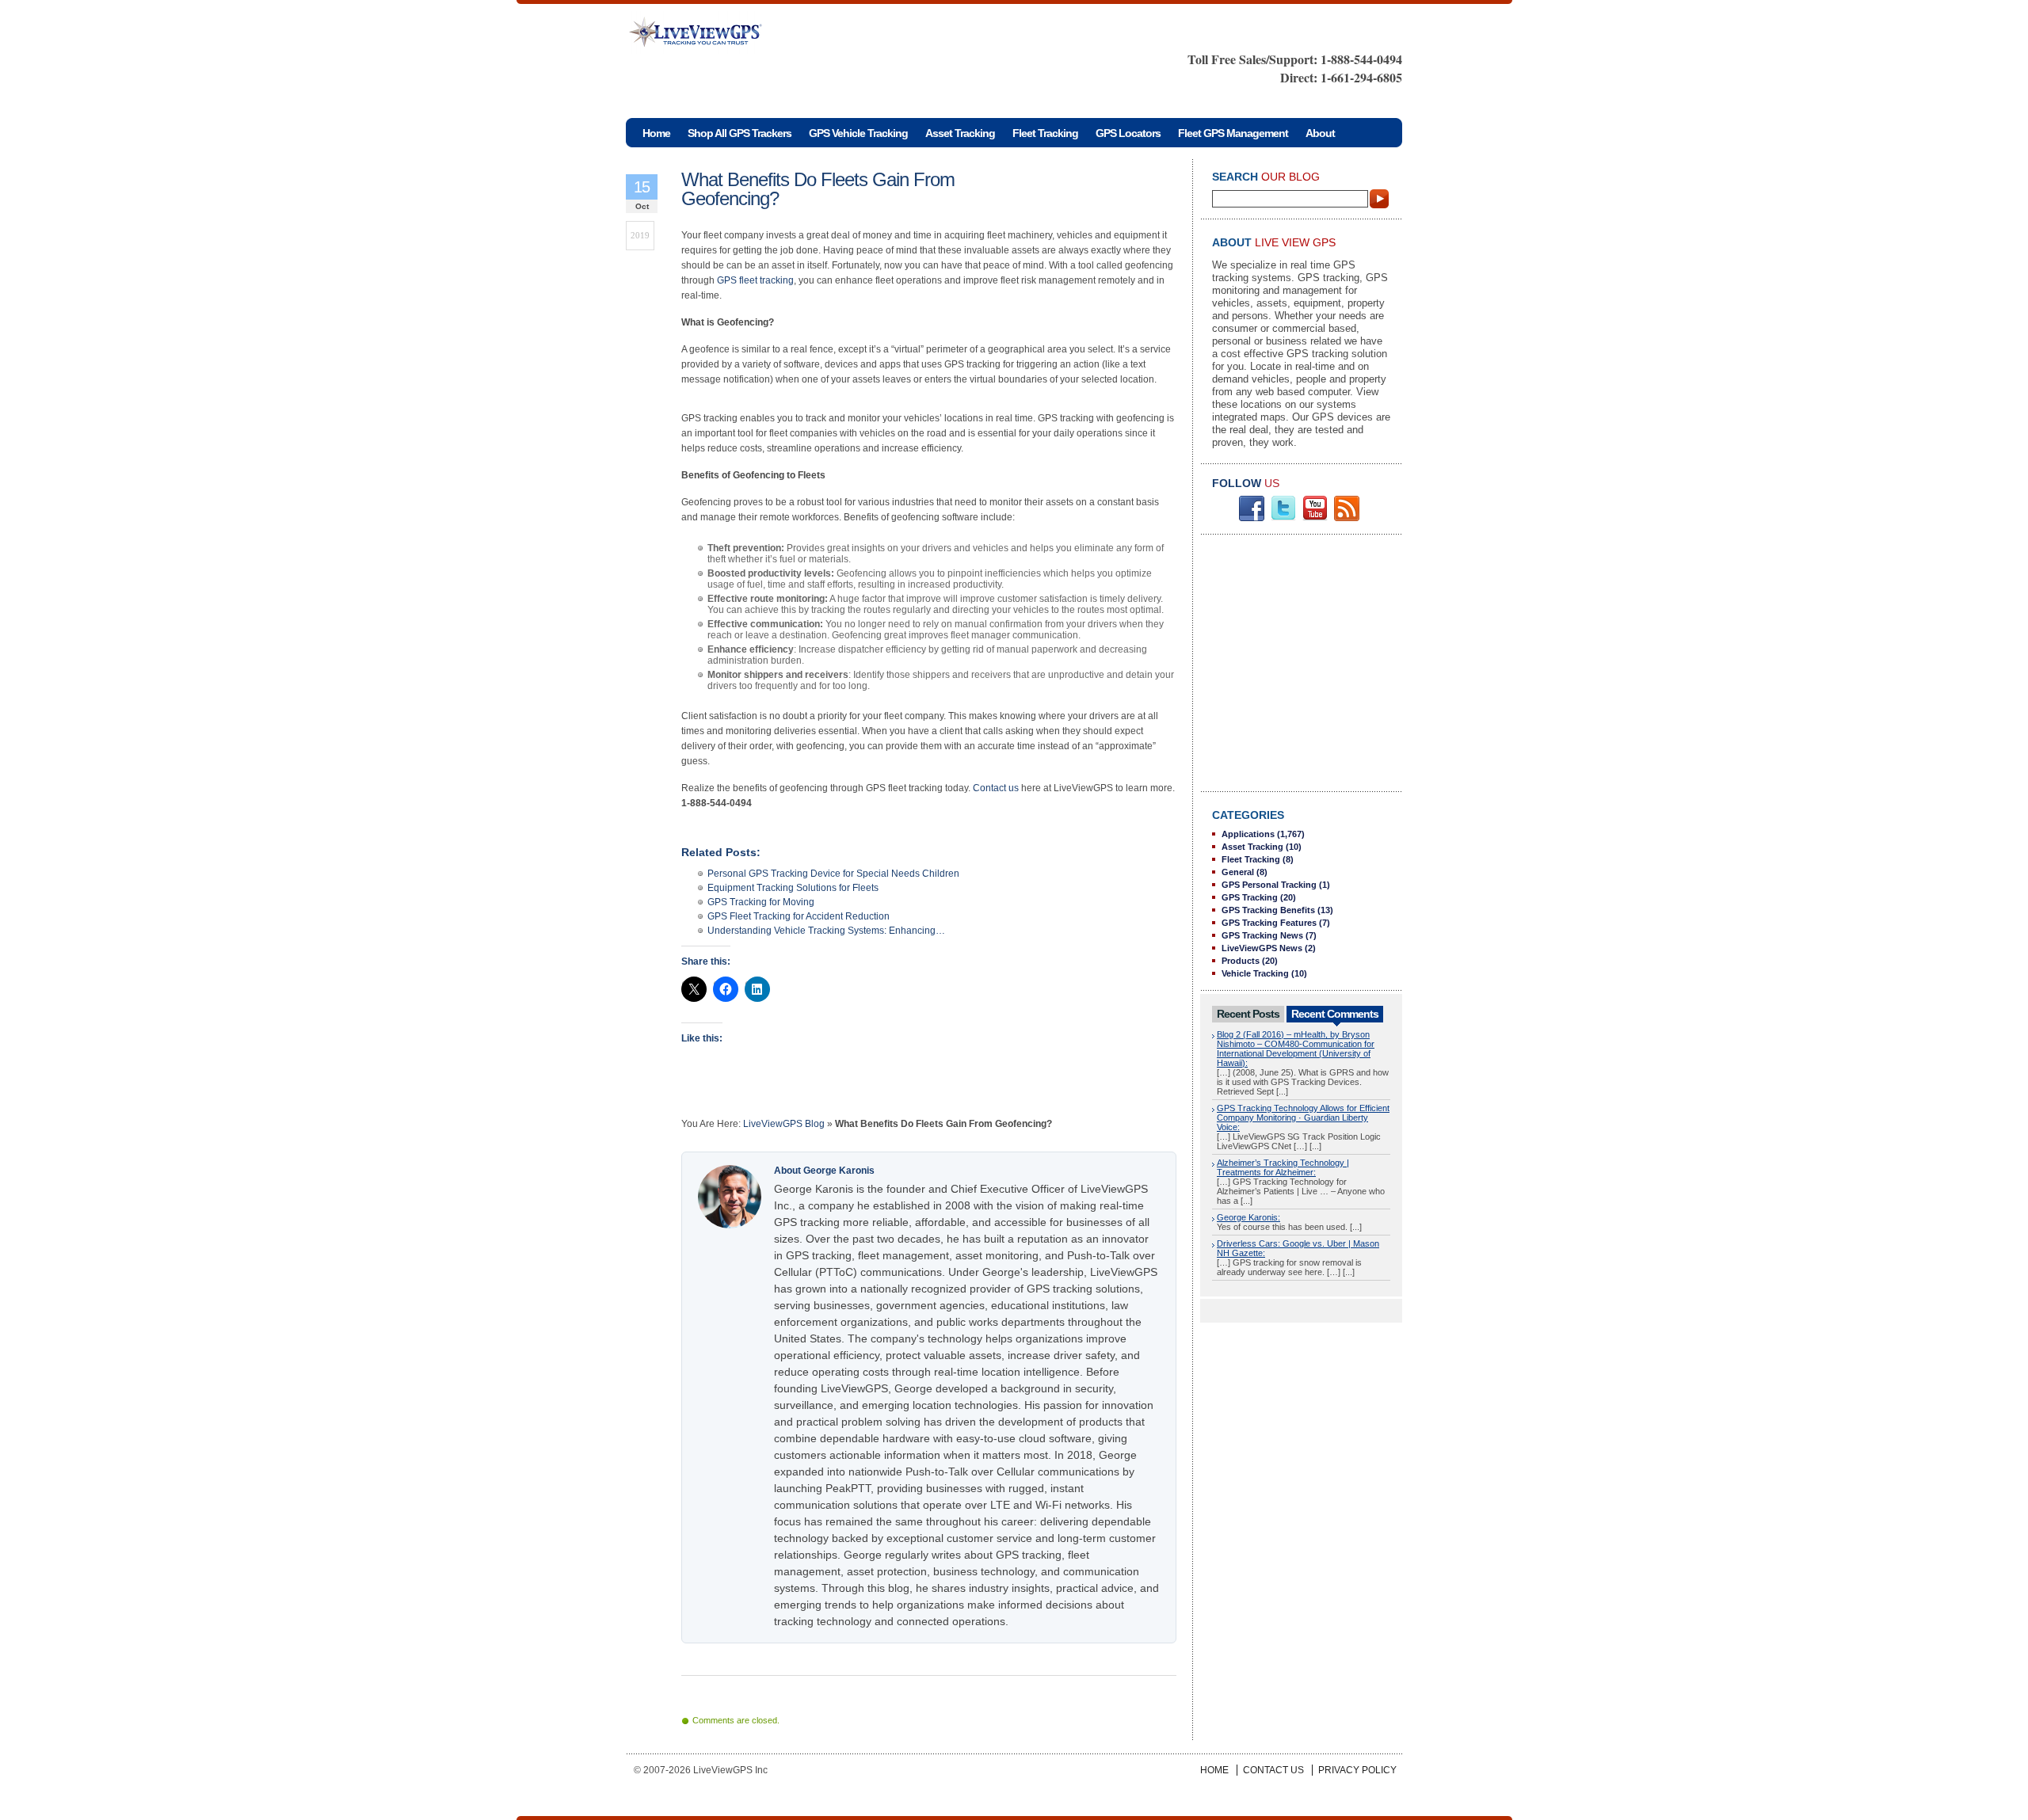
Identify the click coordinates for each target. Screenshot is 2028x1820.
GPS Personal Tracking (1269, 885)
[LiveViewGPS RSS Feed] (1347, 518)
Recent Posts (1248, 1014)
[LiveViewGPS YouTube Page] (1315, 518)
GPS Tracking (1250, 897)
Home (1214, 1770)
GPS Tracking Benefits (1268, 910)
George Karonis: (1248, 1217)
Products (1241, 961)
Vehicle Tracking (1255, 973)
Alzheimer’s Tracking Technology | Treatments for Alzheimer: (1283, 1167)
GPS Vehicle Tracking (858, 133)
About (1320, 133)
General (1238, 872)
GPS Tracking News (1262, 935)
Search (1380, 199)
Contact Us (1273, 1770)
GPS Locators (1128, 133)
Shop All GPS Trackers (740, 133)
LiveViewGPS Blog (784, 1124)
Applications (1248, 834)
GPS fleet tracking (755, 280)
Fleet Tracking (1045, 133)
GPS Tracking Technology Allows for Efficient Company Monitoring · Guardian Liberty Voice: (1303, 1118)
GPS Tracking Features (1269, 923)
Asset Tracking (960, 133)
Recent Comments (1335, 1014)
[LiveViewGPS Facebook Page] (1252, 518)
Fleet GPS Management (1233, 133)
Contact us (996, 788)
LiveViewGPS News (1262, 948)
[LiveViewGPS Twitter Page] (1283, 518)
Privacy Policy (1357, 1770)
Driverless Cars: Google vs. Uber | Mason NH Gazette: (1298, 1248)
